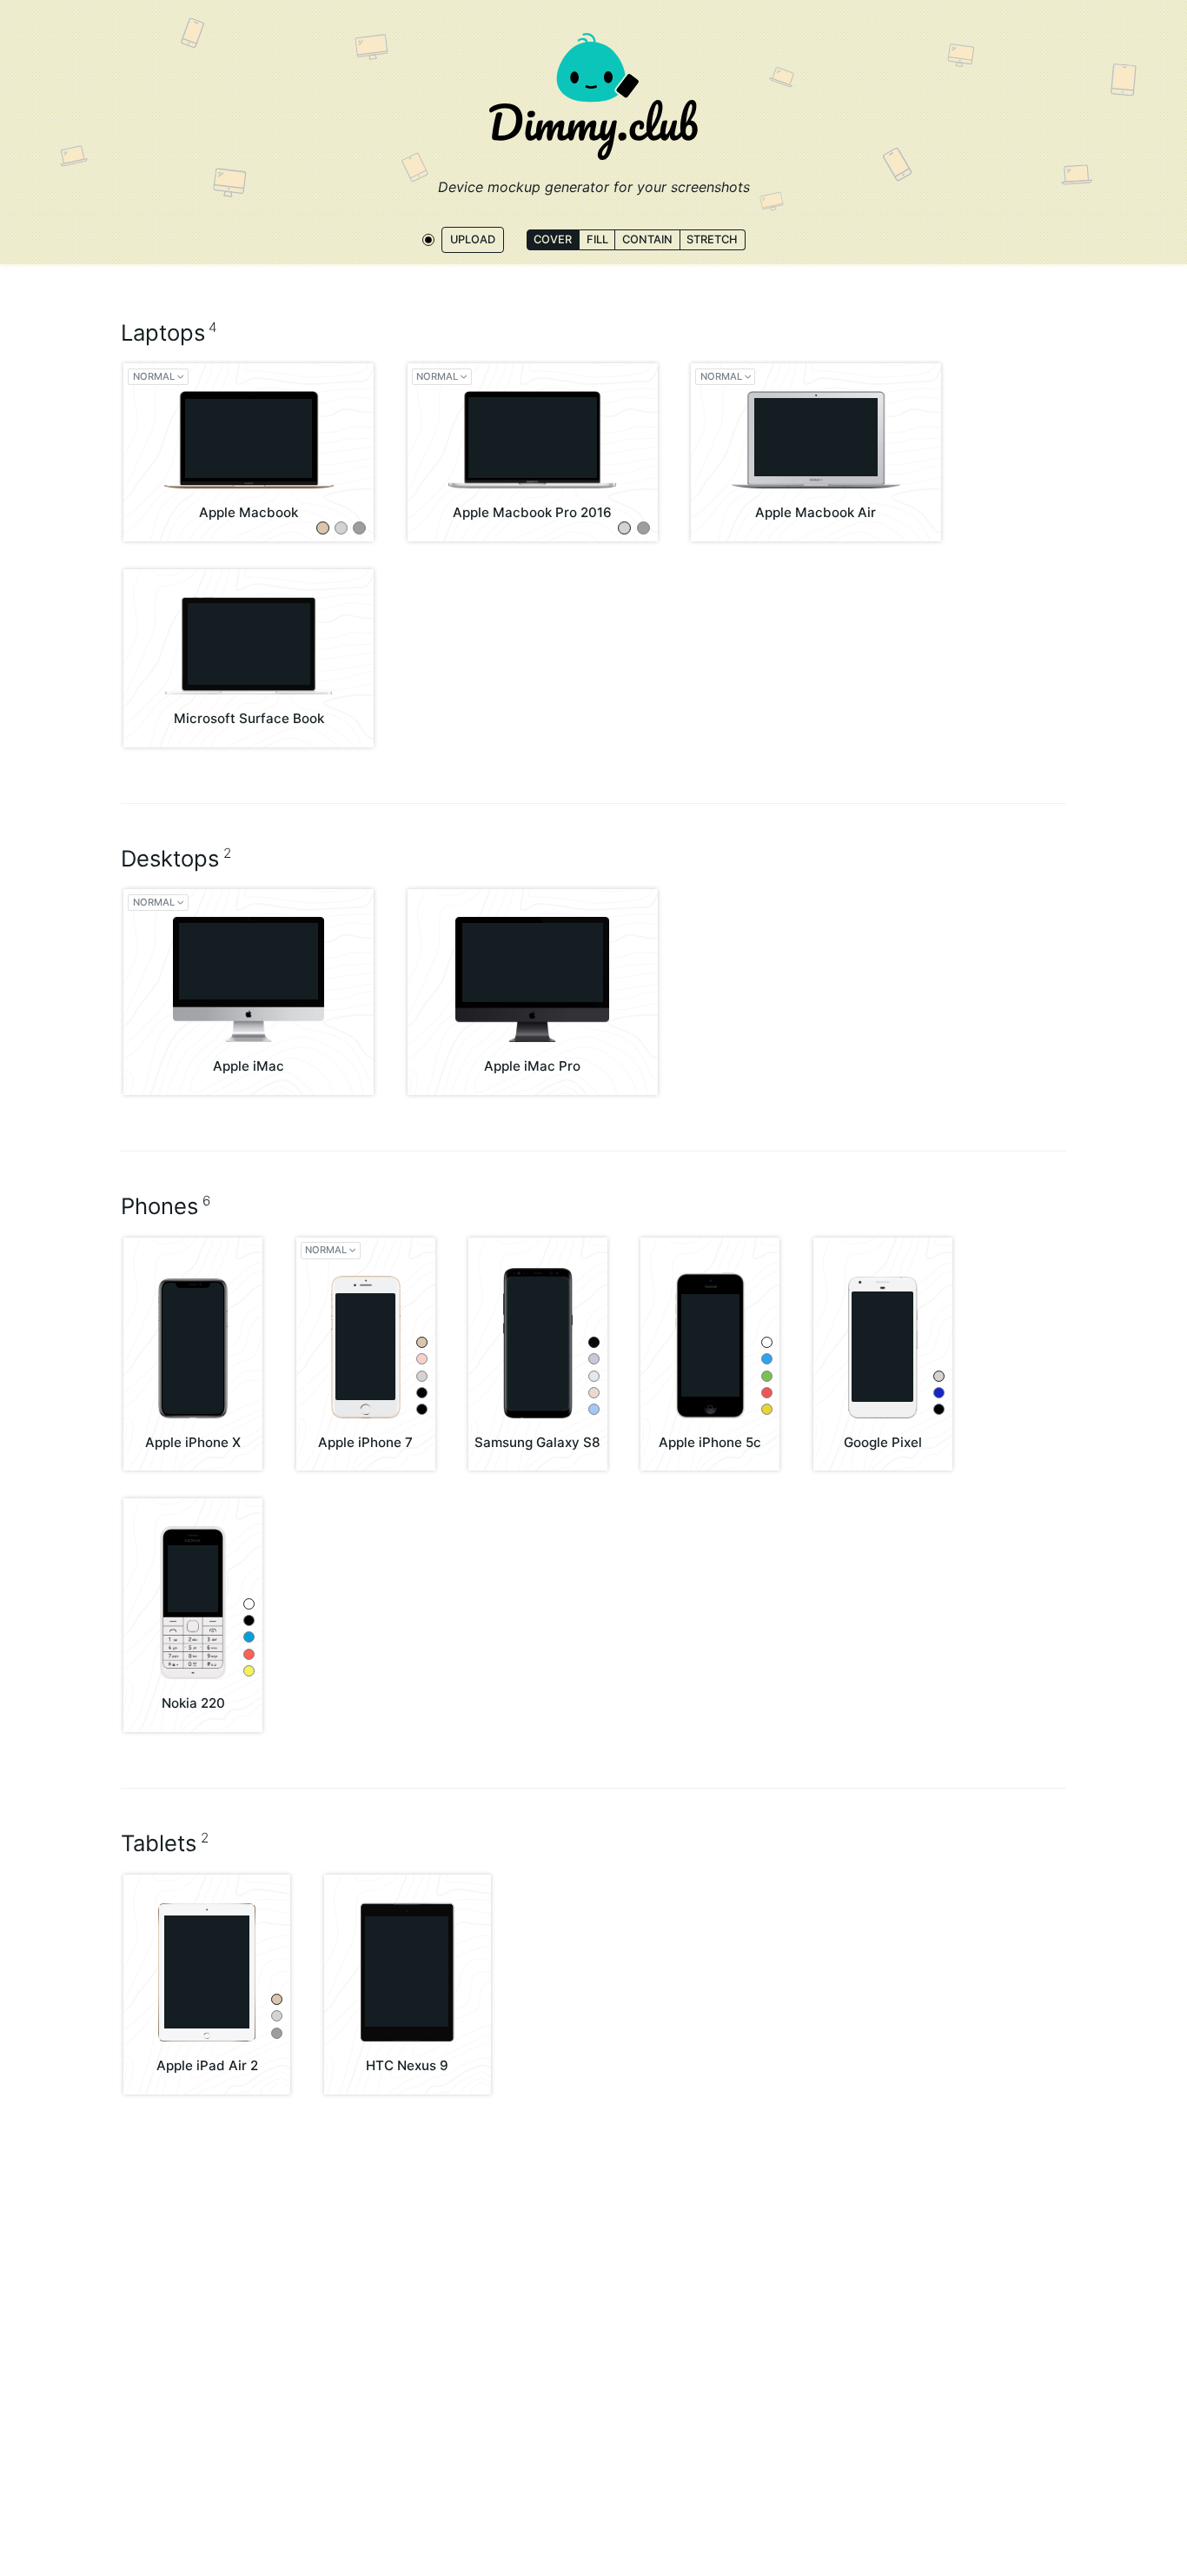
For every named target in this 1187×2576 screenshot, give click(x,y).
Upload (473, 239)
